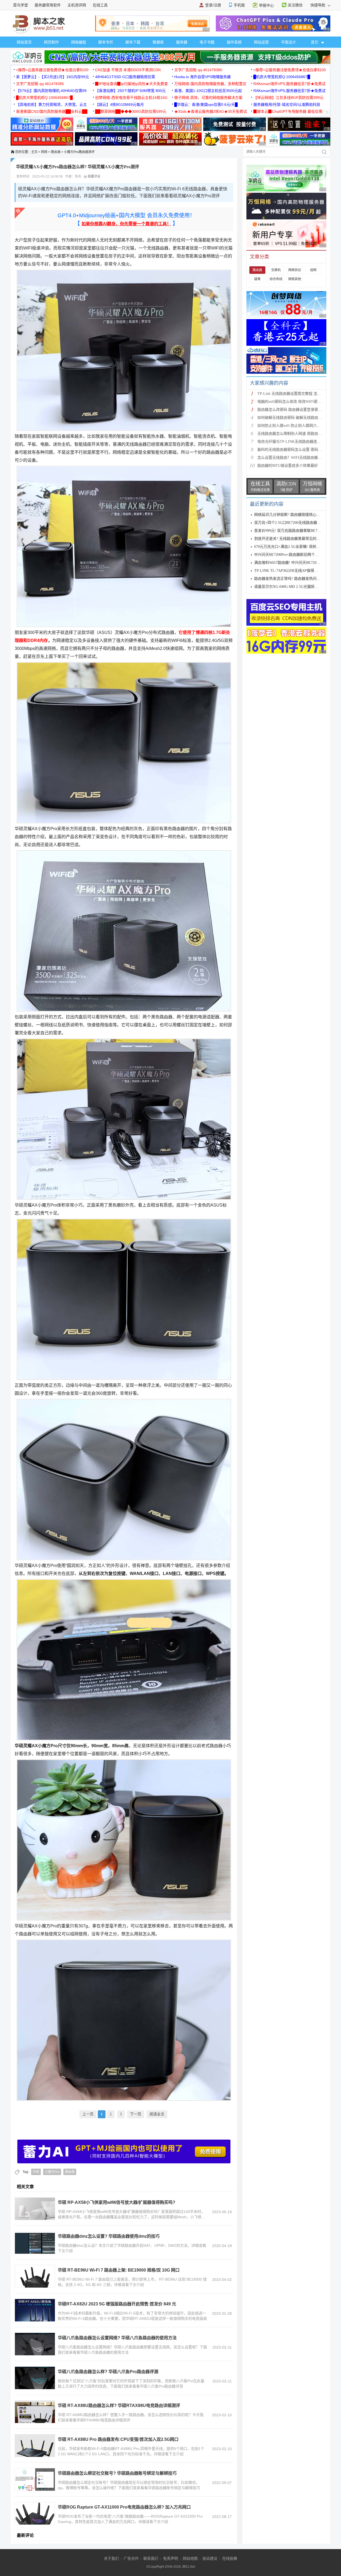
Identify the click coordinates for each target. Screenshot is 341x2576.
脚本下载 (133, 42)
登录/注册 (213, 5)
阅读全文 (157, 2114)
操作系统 (234, 42)
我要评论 (94, 176)
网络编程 (79, 42)
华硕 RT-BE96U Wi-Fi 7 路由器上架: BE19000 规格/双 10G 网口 (119, 2270)
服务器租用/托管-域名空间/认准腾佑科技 (287, 105)
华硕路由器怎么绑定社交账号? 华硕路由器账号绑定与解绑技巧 (117, 2473)
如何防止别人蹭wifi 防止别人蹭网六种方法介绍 (296, 426)
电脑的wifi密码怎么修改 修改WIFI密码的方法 (295, 402)
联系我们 (151, 2558)
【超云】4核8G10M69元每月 (119, 105)
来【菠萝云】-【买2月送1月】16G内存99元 (52, 77)
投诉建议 (210, 2558)
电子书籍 (207, 42)
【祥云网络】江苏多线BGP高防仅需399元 (288, 98)
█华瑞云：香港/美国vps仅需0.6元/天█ (206, 105)
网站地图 (190, 2558)
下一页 (136, 2114)
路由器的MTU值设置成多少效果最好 (288, 466)
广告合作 (131, 2558)
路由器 (56, 152)
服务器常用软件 (48, 5)
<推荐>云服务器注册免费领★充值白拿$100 (52, 70)
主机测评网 (77, 5)
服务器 (182, 42)
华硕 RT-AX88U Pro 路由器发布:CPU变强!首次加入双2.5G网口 (118, 2439)
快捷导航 (318, 5)
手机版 (239, 5)
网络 (44, 152)
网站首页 (24, 42)
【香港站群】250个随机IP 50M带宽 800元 (130, 91)
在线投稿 (230, 2558)
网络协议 (295, 270)
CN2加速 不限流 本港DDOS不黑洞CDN (128, 70)
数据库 (158, 42)
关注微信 (295, 5)
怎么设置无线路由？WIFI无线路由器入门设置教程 (299, 458)
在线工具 (100, 5)
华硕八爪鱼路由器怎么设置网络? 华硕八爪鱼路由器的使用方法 (117, 2338)
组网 (313, 270)
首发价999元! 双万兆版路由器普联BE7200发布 (292, 531)
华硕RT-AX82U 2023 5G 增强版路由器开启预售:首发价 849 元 (117, 2304)
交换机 (276, 270)
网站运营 (261, 42)
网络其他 (295, 279)
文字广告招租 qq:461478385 (198, 70)
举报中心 (266, 5)
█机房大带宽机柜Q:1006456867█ (282, 77)
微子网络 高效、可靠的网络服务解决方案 (208, 98)
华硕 (36, 2172)
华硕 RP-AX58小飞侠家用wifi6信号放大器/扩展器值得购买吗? (117, 2202)
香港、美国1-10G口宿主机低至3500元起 (208, 91)
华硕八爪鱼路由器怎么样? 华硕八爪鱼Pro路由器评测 (108, 2372)
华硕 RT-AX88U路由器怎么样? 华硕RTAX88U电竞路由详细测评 (119, 2406)
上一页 (88, 2114)
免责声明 (170, 2558)
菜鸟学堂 (21, 5)
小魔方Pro (52, 2172)
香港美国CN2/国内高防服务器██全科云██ (52, 111)
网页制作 (51, 42)
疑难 (257, 279)
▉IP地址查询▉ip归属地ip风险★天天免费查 (131, 84)
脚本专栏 (106, 42)
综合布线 (276, 279)
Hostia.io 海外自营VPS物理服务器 (202, 77)
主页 (34, 152)
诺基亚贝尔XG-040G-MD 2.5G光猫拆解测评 (290, 587)
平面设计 (289, 42)
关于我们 (111, 2558)
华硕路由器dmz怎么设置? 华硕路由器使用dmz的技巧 (109, 2236)
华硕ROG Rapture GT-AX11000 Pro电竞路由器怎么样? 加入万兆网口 (124, 2507)
